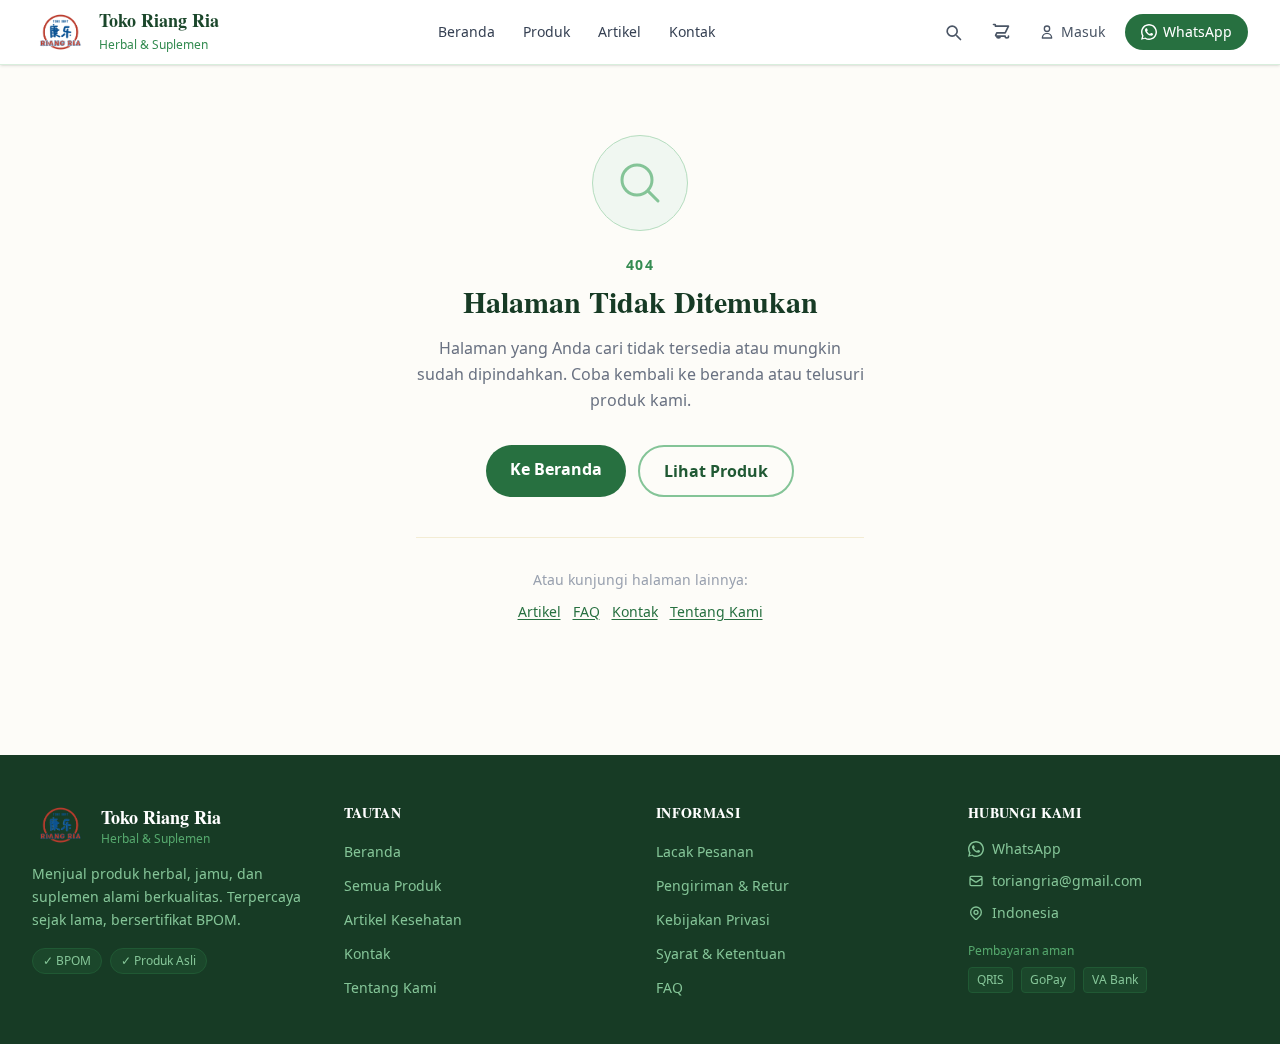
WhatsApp (1197, 31)
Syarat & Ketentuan (721, 953)
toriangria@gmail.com (1067, 880)
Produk (546, 31)
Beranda (466, 31)
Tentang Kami (716, 611)
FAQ (586, 611)
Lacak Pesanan (705, 851)
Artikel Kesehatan (403, 919)
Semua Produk (392, 885)
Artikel (619, 31)
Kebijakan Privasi (713, 919)
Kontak (692, 31)
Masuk (1083, 31)
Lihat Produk (716, 471)
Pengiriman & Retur (722, 885)
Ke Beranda (556, 469)
